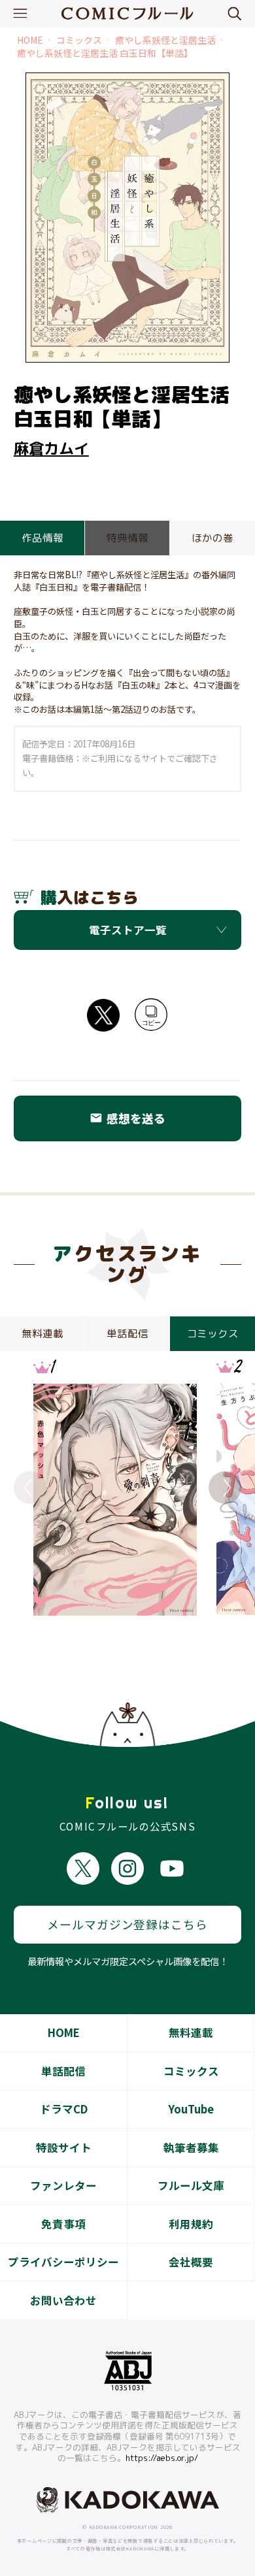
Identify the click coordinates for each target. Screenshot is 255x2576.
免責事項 (63, 2224)
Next (225, 1488)
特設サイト (64, 2147)
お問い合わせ (63, 2300)
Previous (30, 1488)
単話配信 (63, 2071)
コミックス (79, 40)
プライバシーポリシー (63, 2262)
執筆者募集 (191, 2147)
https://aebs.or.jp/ (162, 2458)
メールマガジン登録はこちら (127, 1924)
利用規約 (191, 2224)
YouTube (191, 2109)
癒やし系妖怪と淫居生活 (165, 40)
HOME (30, 40)
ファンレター (63, 2185)
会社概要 (191, 2262)
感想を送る (127, 1118)
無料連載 (191, 2032)
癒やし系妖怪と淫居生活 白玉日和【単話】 (105, 53)
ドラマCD (64, 2109)
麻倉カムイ (51, 448)
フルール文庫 (191, 2185)
